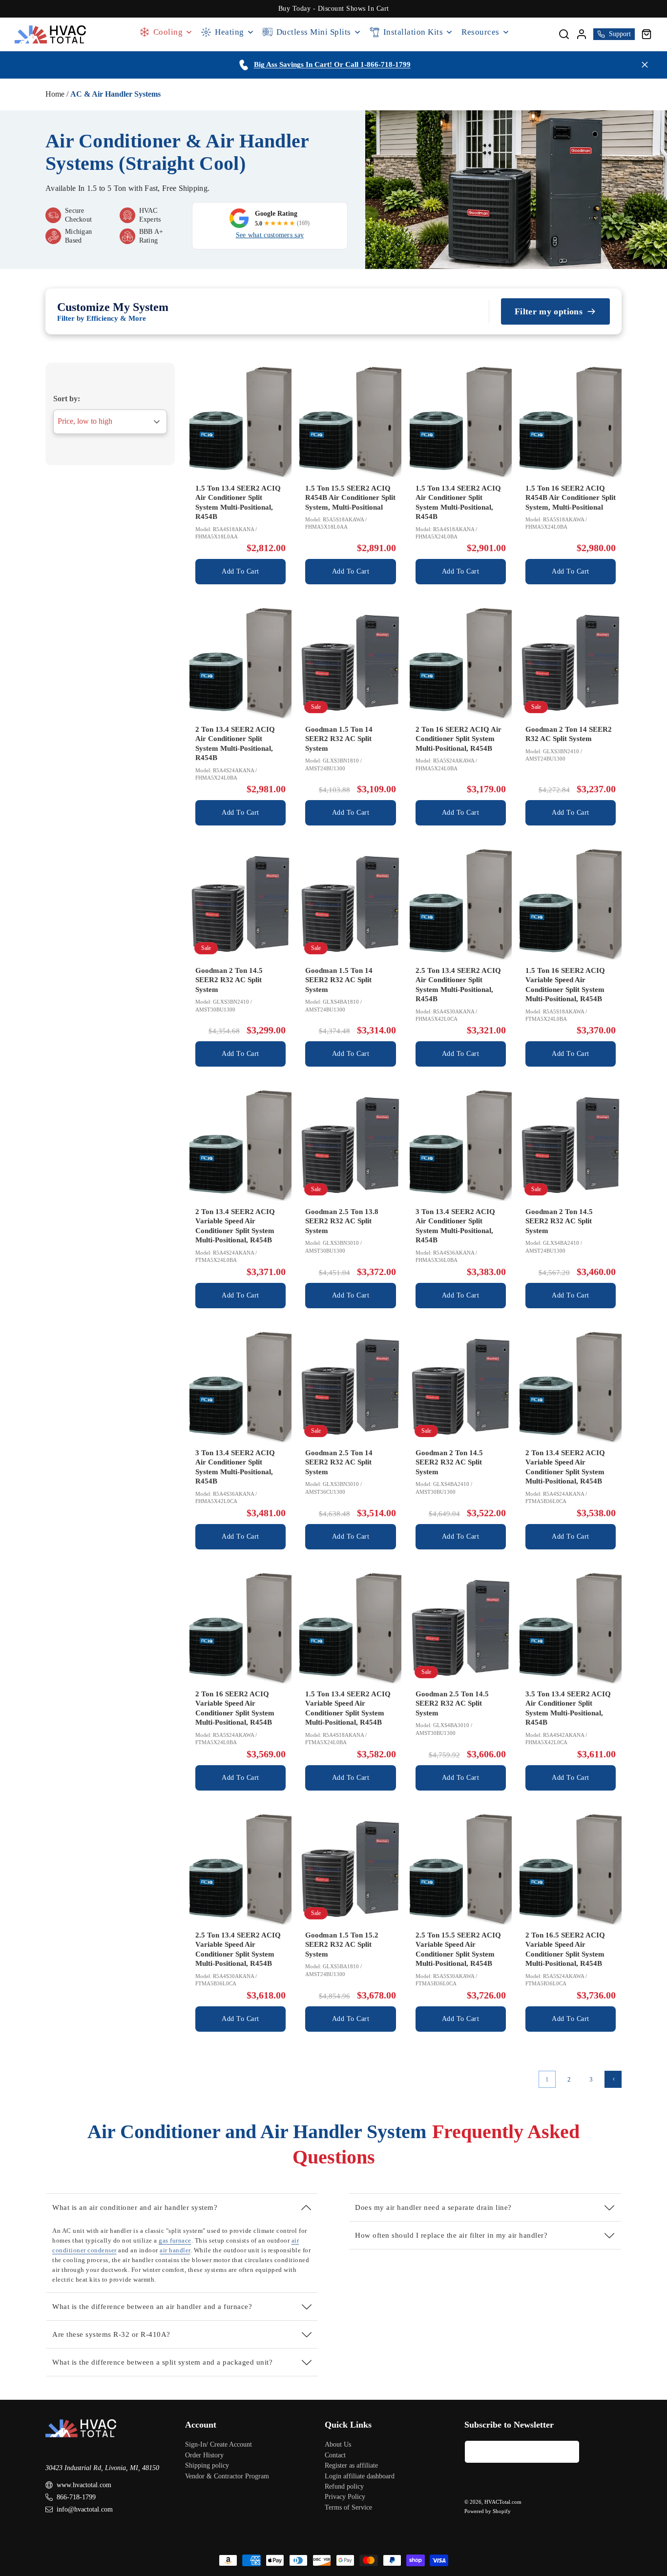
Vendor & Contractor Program (227, 2476)
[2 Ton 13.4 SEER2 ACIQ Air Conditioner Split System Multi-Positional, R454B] (240, 663)
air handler (175, 2250)
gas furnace (175, 2240)
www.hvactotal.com (84, 2485)
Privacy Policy (345, 2497)
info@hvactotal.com (85, 2509)
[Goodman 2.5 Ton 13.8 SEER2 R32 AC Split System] (350, 1145)
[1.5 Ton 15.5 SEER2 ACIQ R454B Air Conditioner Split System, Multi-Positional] (350, 422)
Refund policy (344, 2486)
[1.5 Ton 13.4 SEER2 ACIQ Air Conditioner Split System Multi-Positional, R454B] (240, 422)
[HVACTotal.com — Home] (51, 34)
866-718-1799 (76, 2497)
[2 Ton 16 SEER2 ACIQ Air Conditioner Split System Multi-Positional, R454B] (461, 663)
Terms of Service (348, 2507)
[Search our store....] (564, 34)
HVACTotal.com (503, 2502)
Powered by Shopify (488, 2511)
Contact (335, 2455)
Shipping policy (207, 2465)
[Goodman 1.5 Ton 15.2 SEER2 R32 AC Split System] (350, 1869)
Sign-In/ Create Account (219, 2444)
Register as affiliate (351, 2465)
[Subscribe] (568, 2452)
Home (55, 94)
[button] (646, 34)
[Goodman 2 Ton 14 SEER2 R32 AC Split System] (571, 663)
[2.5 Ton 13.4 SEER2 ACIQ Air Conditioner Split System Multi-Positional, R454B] (461, 904)
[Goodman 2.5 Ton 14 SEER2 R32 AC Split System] (350, 1387)
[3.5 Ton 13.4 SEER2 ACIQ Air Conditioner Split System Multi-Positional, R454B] (571, 1628)
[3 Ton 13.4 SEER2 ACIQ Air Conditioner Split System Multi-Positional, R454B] (461, 1145)
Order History (204, 2455)
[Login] (582, 34)
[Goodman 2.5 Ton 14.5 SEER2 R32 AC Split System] (461, 1628)
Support (620, 34)
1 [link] (547, 2079)
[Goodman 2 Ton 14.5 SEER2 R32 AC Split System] (240, 904)
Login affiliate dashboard (360, 2476)
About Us (338, 2444)
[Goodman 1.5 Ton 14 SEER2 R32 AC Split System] (350, 663)
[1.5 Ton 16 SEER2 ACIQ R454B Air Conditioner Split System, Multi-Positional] (571, 422)
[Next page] (613, 2079)
